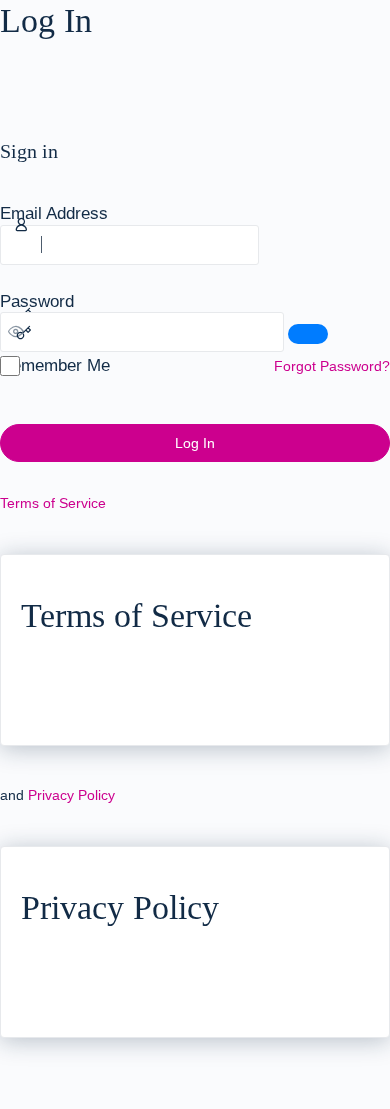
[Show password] (308, 334)
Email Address (54, 213)
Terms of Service (53, 503)
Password (37, 301)
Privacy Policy (71, 795)
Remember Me (55, 365)
